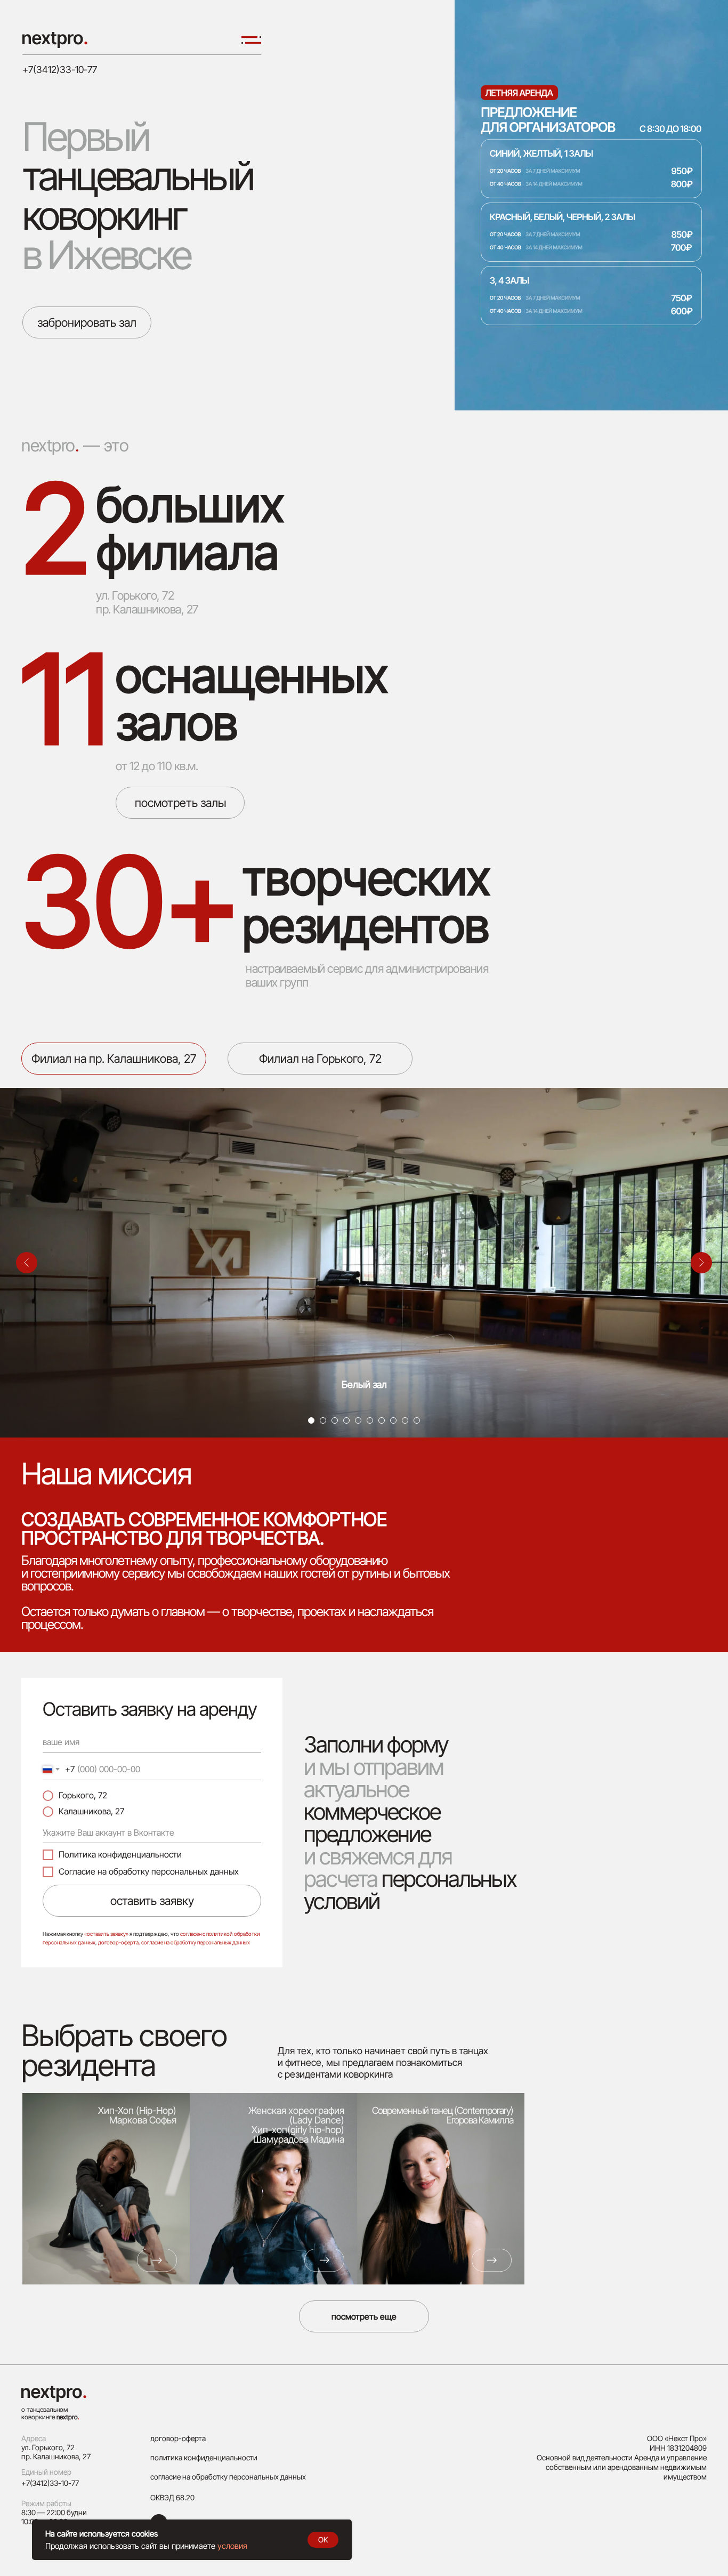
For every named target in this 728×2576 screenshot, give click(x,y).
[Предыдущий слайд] (27, 1263)
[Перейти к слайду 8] (393, 1420)
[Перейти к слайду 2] (323, 1420)
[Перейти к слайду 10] (417, 1420)
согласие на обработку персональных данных (196, 1942)
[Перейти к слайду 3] (335, 1420)
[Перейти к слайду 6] (370, 1420)
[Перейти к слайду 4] (346, 1420)
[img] (55, 40)
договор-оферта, (119, 1942)
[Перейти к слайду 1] (311, 1420)
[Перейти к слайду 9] (405, 1420)
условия (232, 2546)
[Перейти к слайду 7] (382, 1420)
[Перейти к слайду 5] (358, 1420)
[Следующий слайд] (701, 1263)
